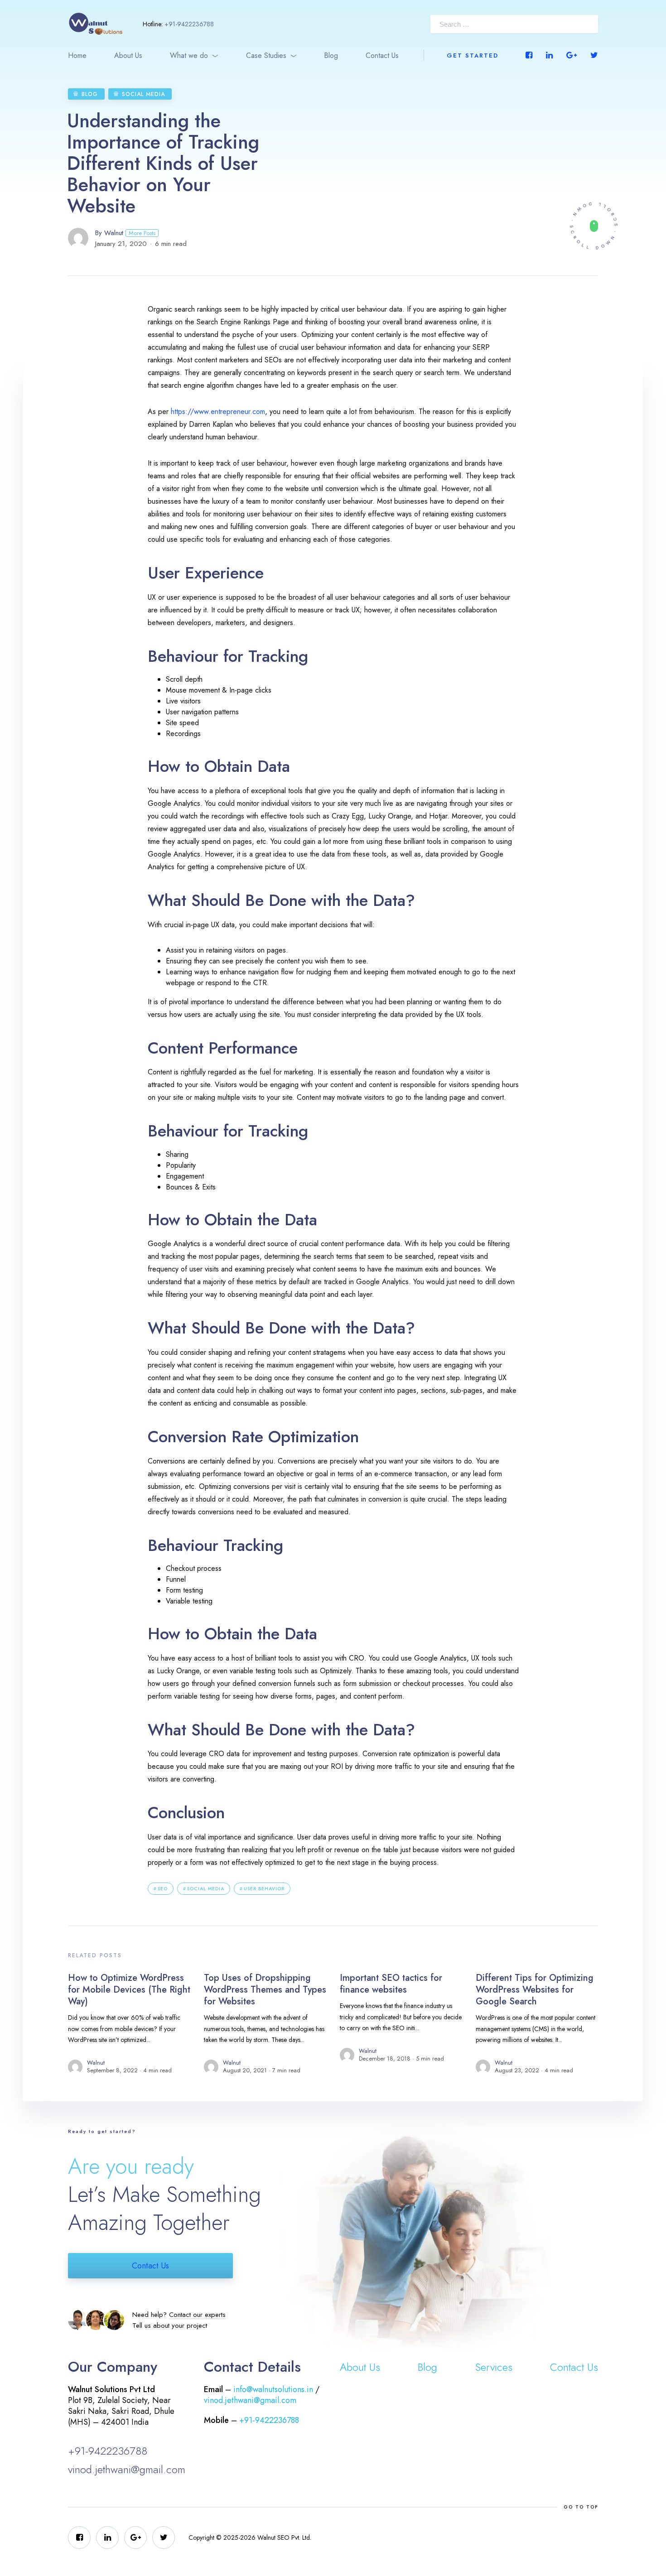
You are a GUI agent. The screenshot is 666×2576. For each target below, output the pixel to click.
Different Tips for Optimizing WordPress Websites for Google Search (535, 1990)
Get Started (473, 55)
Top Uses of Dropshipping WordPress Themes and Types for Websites (265, 1990)
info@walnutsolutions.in (273, 2389)
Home (77, 55)
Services (494, 2367)
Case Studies (266, 55)
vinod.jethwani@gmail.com (127, 2469)
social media (206, 1889)
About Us (128, 55)
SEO (163, 1889)
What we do (189, 55)
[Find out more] (594, 226)
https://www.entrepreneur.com (218, 412)
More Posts (142, 233)
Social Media (143, 94)
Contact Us (382, 55)
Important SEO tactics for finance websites (391, 1984)
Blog (331, 55)
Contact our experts (197, 2315)
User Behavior (264, 1889)
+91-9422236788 (189, 24)
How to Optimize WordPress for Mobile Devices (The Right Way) (129, 1990)
